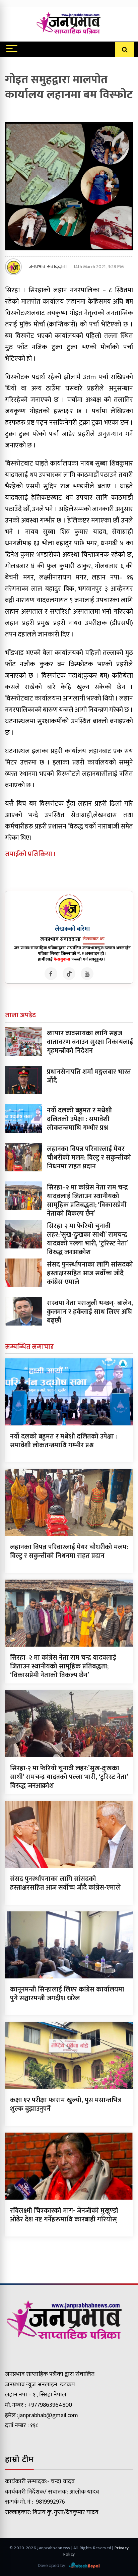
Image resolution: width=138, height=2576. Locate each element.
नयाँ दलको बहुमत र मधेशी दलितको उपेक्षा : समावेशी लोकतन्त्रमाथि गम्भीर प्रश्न (79, 1119)
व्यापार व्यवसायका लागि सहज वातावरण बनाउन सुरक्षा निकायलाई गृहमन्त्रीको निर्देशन (90, 1042)
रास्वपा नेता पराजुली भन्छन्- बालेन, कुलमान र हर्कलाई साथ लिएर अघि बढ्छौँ (90, 1312)
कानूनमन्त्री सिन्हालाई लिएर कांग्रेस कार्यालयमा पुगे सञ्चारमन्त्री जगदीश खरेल (67, 1994)
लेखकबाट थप (94, 939)
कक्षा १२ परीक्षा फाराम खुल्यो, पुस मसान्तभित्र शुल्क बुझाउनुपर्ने (66, 2104)
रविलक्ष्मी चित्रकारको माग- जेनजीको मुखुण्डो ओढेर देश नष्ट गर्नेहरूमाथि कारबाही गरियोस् (64, 2215)
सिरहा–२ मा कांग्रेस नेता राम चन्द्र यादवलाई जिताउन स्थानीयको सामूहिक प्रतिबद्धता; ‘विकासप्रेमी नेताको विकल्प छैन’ (87, 1201)
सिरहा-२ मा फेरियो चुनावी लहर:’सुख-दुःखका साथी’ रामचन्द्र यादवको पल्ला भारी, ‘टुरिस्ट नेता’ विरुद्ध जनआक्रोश (88, 1239)
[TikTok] (69, 974)
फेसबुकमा (62, 959)
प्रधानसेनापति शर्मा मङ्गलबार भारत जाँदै (89, 1076)
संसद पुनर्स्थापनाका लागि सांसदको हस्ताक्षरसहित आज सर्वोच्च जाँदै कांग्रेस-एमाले (90, 1273)
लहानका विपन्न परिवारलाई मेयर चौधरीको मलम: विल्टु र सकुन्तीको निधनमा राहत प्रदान (89, 1158)
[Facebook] (51, 974)
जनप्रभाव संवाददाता (48, 267)
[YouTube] (87, 974)
